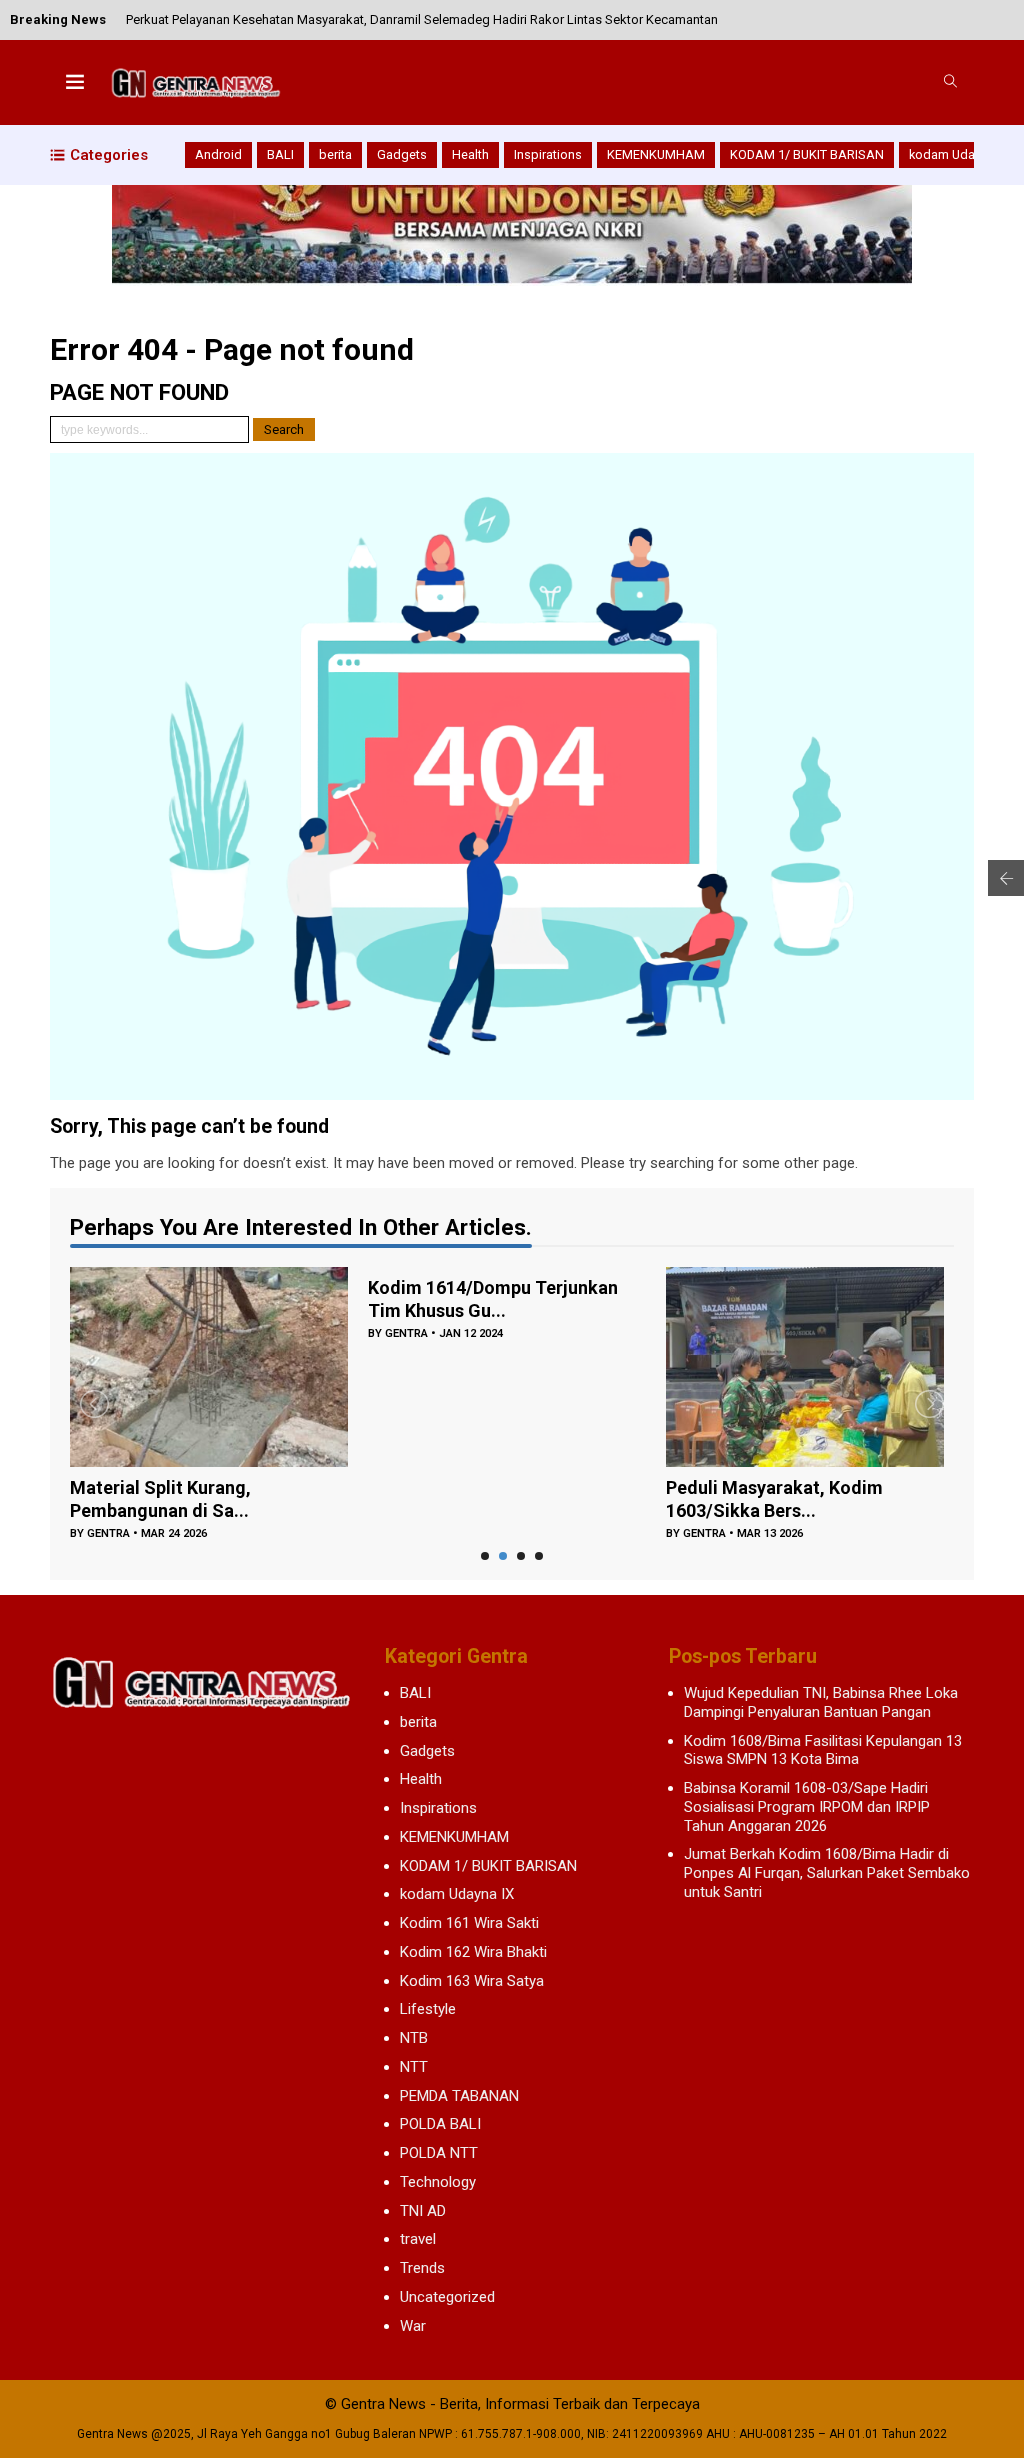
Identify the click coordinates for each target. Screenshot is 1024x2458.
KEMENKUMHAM (656, 154)
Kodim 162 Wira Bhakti (473, 1952)
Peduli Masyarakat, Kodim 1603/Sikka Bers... (774, 1499)
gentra (108, 1533)
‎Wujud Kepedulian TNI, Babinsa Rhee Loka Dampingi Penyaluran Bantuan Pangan (821, 1702)
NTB (414, 2038)
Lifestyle (428, 2009)
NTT (414, 2067)
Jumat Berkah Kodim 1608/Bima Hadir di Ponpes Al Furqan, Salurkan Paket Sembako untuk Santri (827, 1873)
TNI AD (423, 2211)
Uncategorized (447, 2297)
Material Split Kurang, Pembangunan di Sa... (160, 1499)
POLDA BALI (440, 2124)
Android (218, 154)
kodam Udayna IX (959, 154)
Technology (438, 2182)
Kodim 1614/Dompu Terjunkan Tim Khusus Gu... (493, 1299)
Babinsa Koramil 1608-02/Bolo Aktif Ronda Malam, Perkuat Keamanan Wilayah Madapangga (391, 19)
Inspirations (548, 154)
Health (470, 154)
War (413, 2326)
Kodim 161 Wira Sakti (469, 1923)
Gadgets (402, 154)
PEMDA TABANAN (459, 2096)
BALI (280, 154)
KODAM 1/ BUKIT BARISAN (807, 154)
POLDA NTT (439, 2153)
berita (335, 154)
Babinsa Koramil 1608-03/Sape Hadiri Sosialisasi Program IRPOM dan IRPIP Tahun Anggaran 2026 (807, 1807)
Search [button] (284, 429)
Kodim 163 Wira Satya (472, 1981)
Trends (422, 2268)
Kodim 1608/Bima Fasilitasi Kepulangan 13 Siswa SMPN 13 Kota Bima (823, 1750)
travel (418, 2239)
